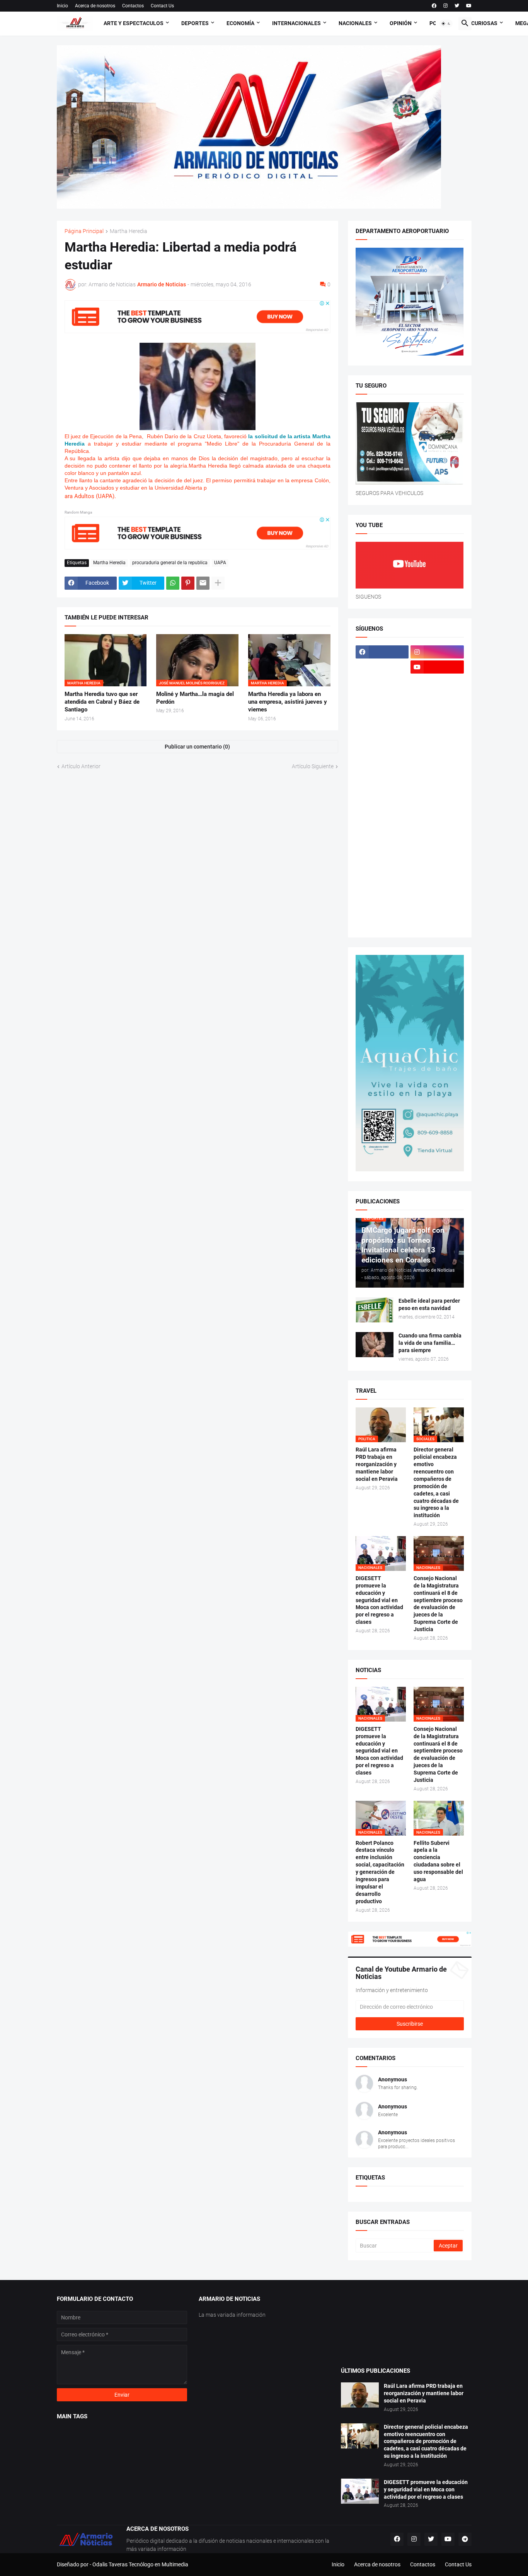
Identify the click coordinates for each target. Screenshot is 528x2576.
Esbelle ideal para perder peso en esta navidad (429, 1304)
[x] (382, 667)
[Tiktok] (382, 682)
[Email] (203, 583)
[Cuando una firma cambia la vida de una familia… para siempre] (375, 1345)
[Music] (437, 803)
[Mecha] (437, 772)
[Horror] (437, 712)
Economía (240, 23)
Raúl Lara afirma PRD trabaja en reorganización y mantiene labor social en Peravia (377, 1464)
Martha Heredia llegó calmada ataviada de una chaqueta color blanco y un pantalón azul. (198, 466)
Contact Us (162, 6)
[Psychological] (437, 818)
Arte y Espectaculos (134, 23)
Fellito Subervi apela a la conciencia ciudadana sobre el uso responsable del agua (438, 1861)
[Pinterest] (188, 583)
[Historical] (382, 712)
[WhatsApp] (173, 583)
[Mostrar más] (218, 583)
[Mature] (382, 772)
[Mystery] (382, 818)
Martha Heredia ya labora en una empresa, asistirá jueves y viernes (288, 702)
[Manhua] (437, 742)
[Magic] (382, 742)
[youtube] (469, 6)
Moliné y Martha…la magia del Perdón (195, 698)
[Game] (382, 697)
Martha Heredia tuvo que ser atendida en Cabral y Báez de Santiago (102, 702)
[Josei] (437, 727)
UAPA (220, 563)
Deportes (195, 23)
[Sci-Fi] (382, 848)
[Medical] (437, 788)
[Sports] (437, 878)
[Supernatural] (382, 893)
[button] (446, 24)
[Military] (382, 803)
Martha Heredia (129, 231)
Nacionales (355, 23)
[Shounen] (437, 863)
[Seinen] (437, 848)
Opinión (401, 23)
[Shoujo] (382, 863)
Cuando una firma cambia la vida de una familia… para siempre (430, 1343)
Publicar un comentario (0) (197, 747)
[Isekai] (382, 727)
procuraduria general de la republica (170, 563)
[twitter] (457, 6)
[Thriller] (437, 893)
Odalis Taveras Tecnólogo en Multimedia (140, 2564)
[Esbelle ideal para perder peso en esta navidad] (375, 1310)
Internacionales (296, 23)
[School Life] (437, 833)
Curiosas (484, 23)
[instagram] (445, 6)
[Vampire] (437, 908)
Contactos (133, 6)
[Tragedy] (382, 908)
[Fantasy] (437, 682)
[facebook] (434, 6)
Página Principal (84, 231)
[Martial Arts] (437, 757)
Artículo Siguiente (313, 766)
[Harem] (437, 697)
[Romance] (382, 833)
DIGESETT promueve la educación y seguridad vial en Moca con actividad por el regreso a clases (379, 1600)
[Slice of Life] (382, 878)
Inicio (62, 6)
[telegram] (465, 2539)
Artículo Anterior (81, 766)
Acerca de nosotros (95, 6)
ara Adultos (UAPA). (90, 496)
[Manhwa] (382, 757)
